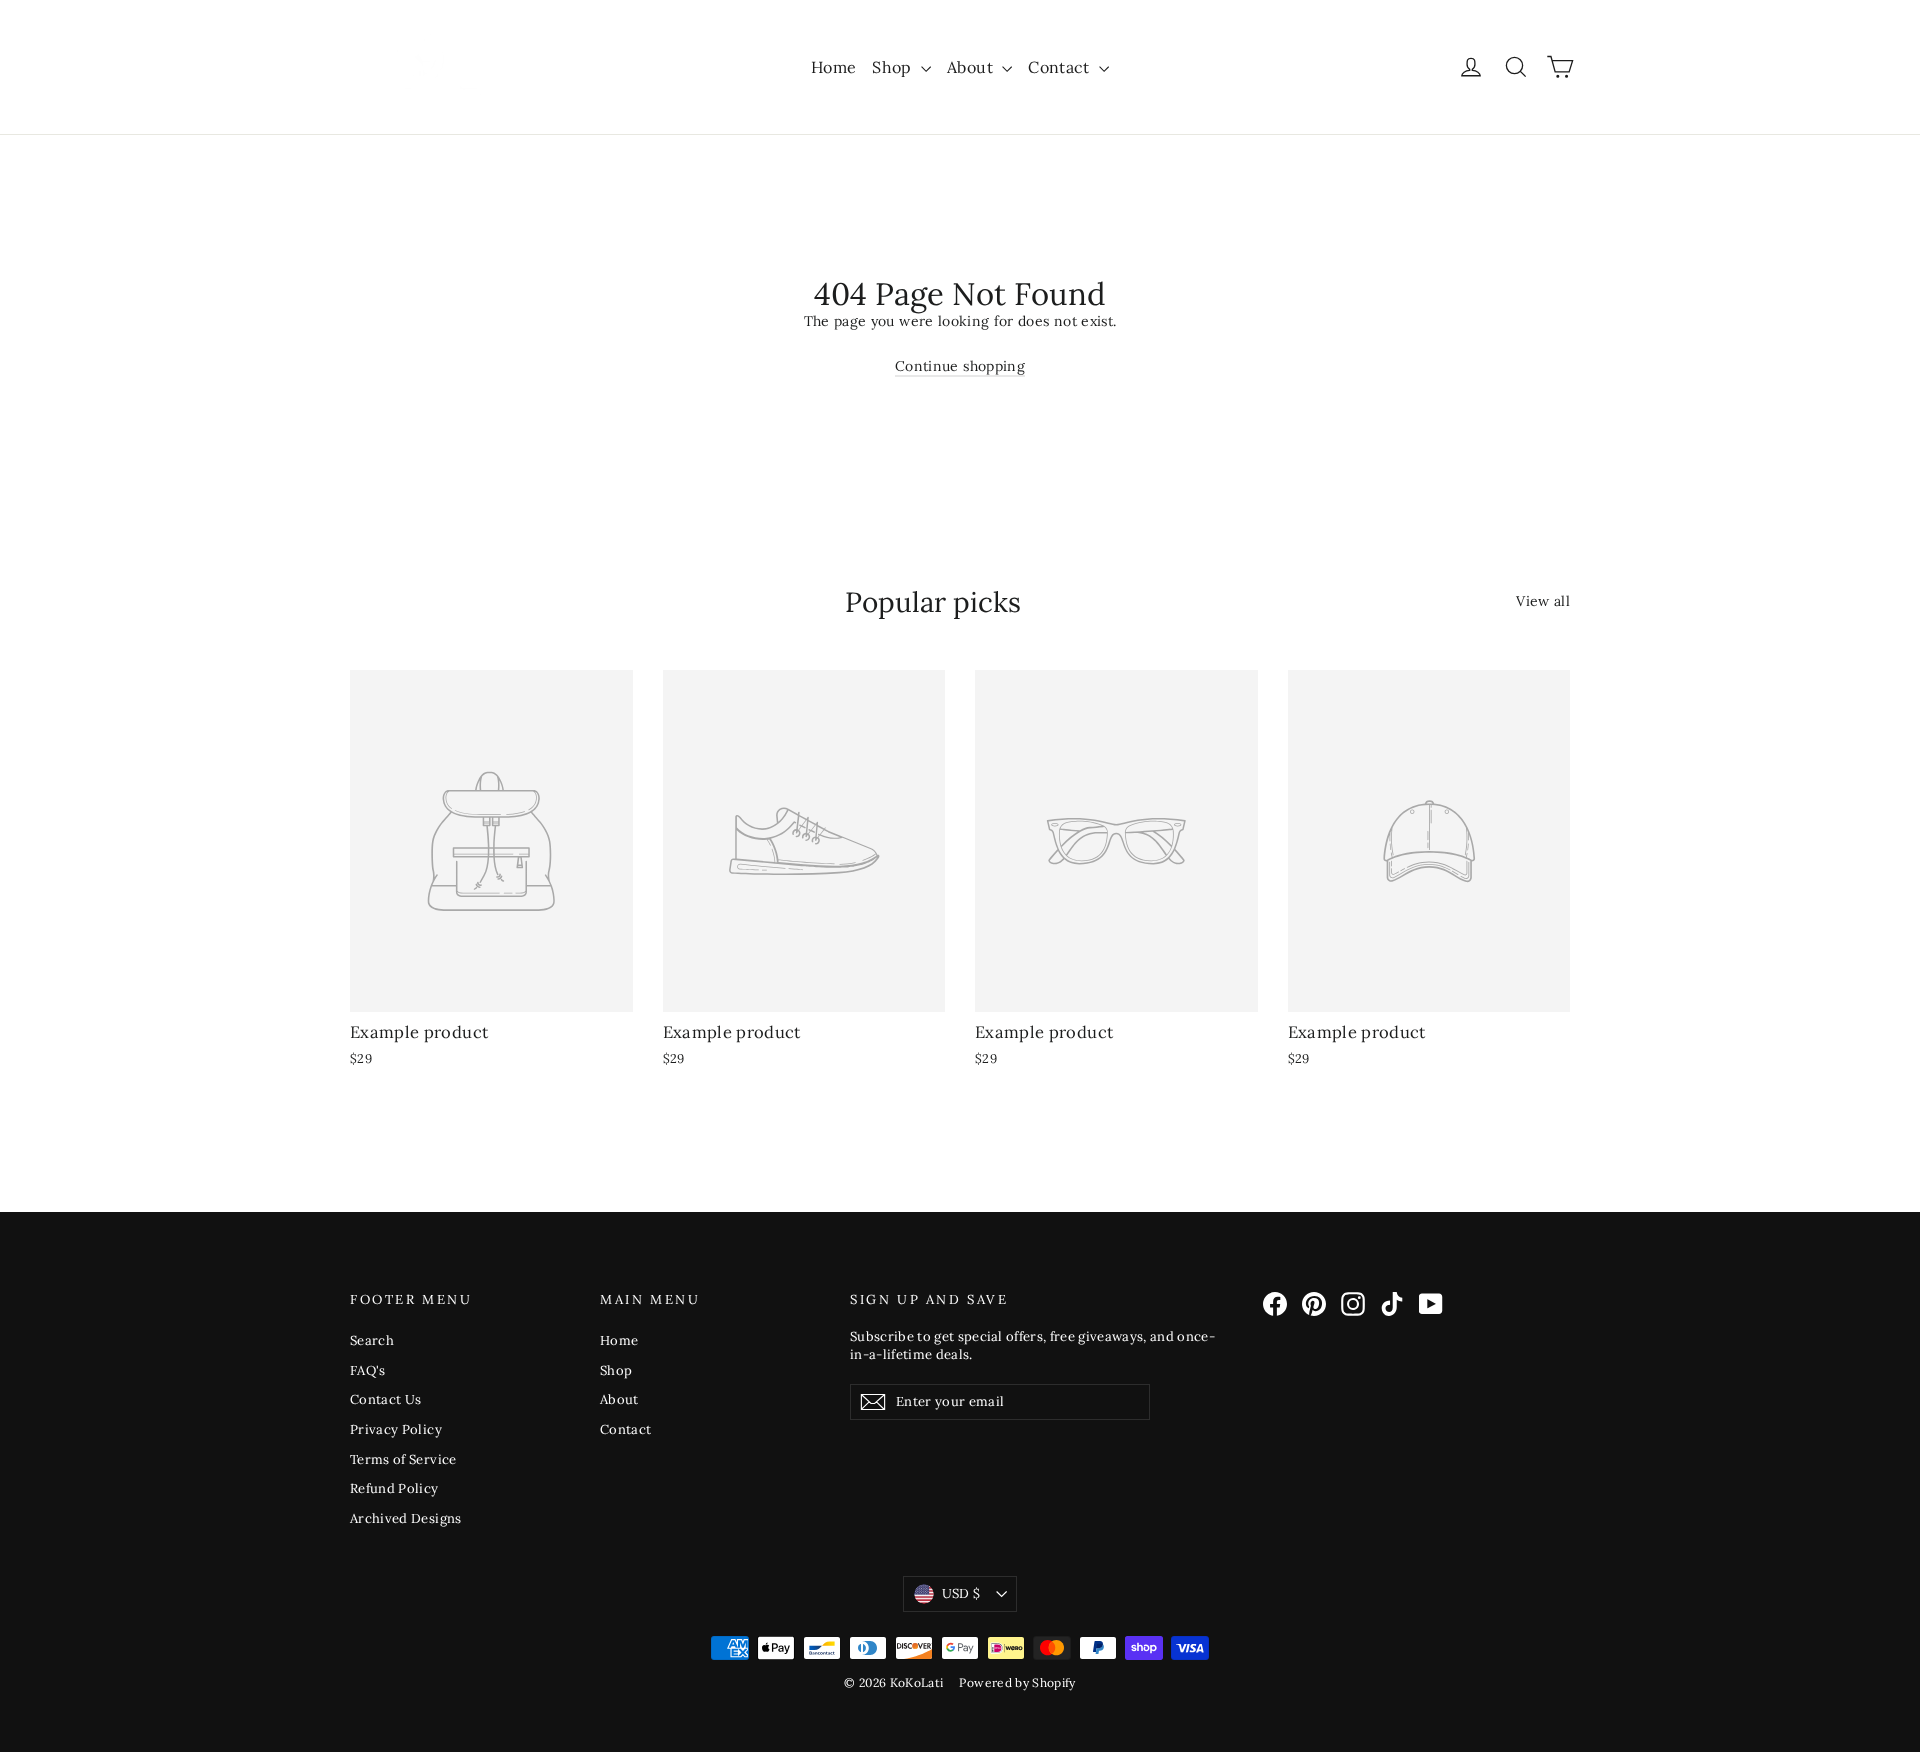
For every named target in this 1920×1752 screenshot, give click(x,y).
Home (833, 67)
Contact (1061, 67)
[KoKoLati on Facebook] (1275, 1304)
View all (1543, 601)
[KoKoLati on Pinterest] (1314, 1304)
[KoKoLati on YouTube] (1431, 1304)
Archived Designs (406, 1518)
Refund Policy (394, 1488)
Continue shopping (960, 366)
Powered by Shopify (1017, 1682)
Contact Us (386, 1399)
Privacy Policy (396, 1429)
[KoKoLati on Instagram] (1353, 1304)
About (972, 67)
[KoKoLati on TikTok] (1392, 1304)
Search (372, 1340)
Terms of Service (403, 1459)
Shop (894, 67)
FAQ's (368, 1370)
